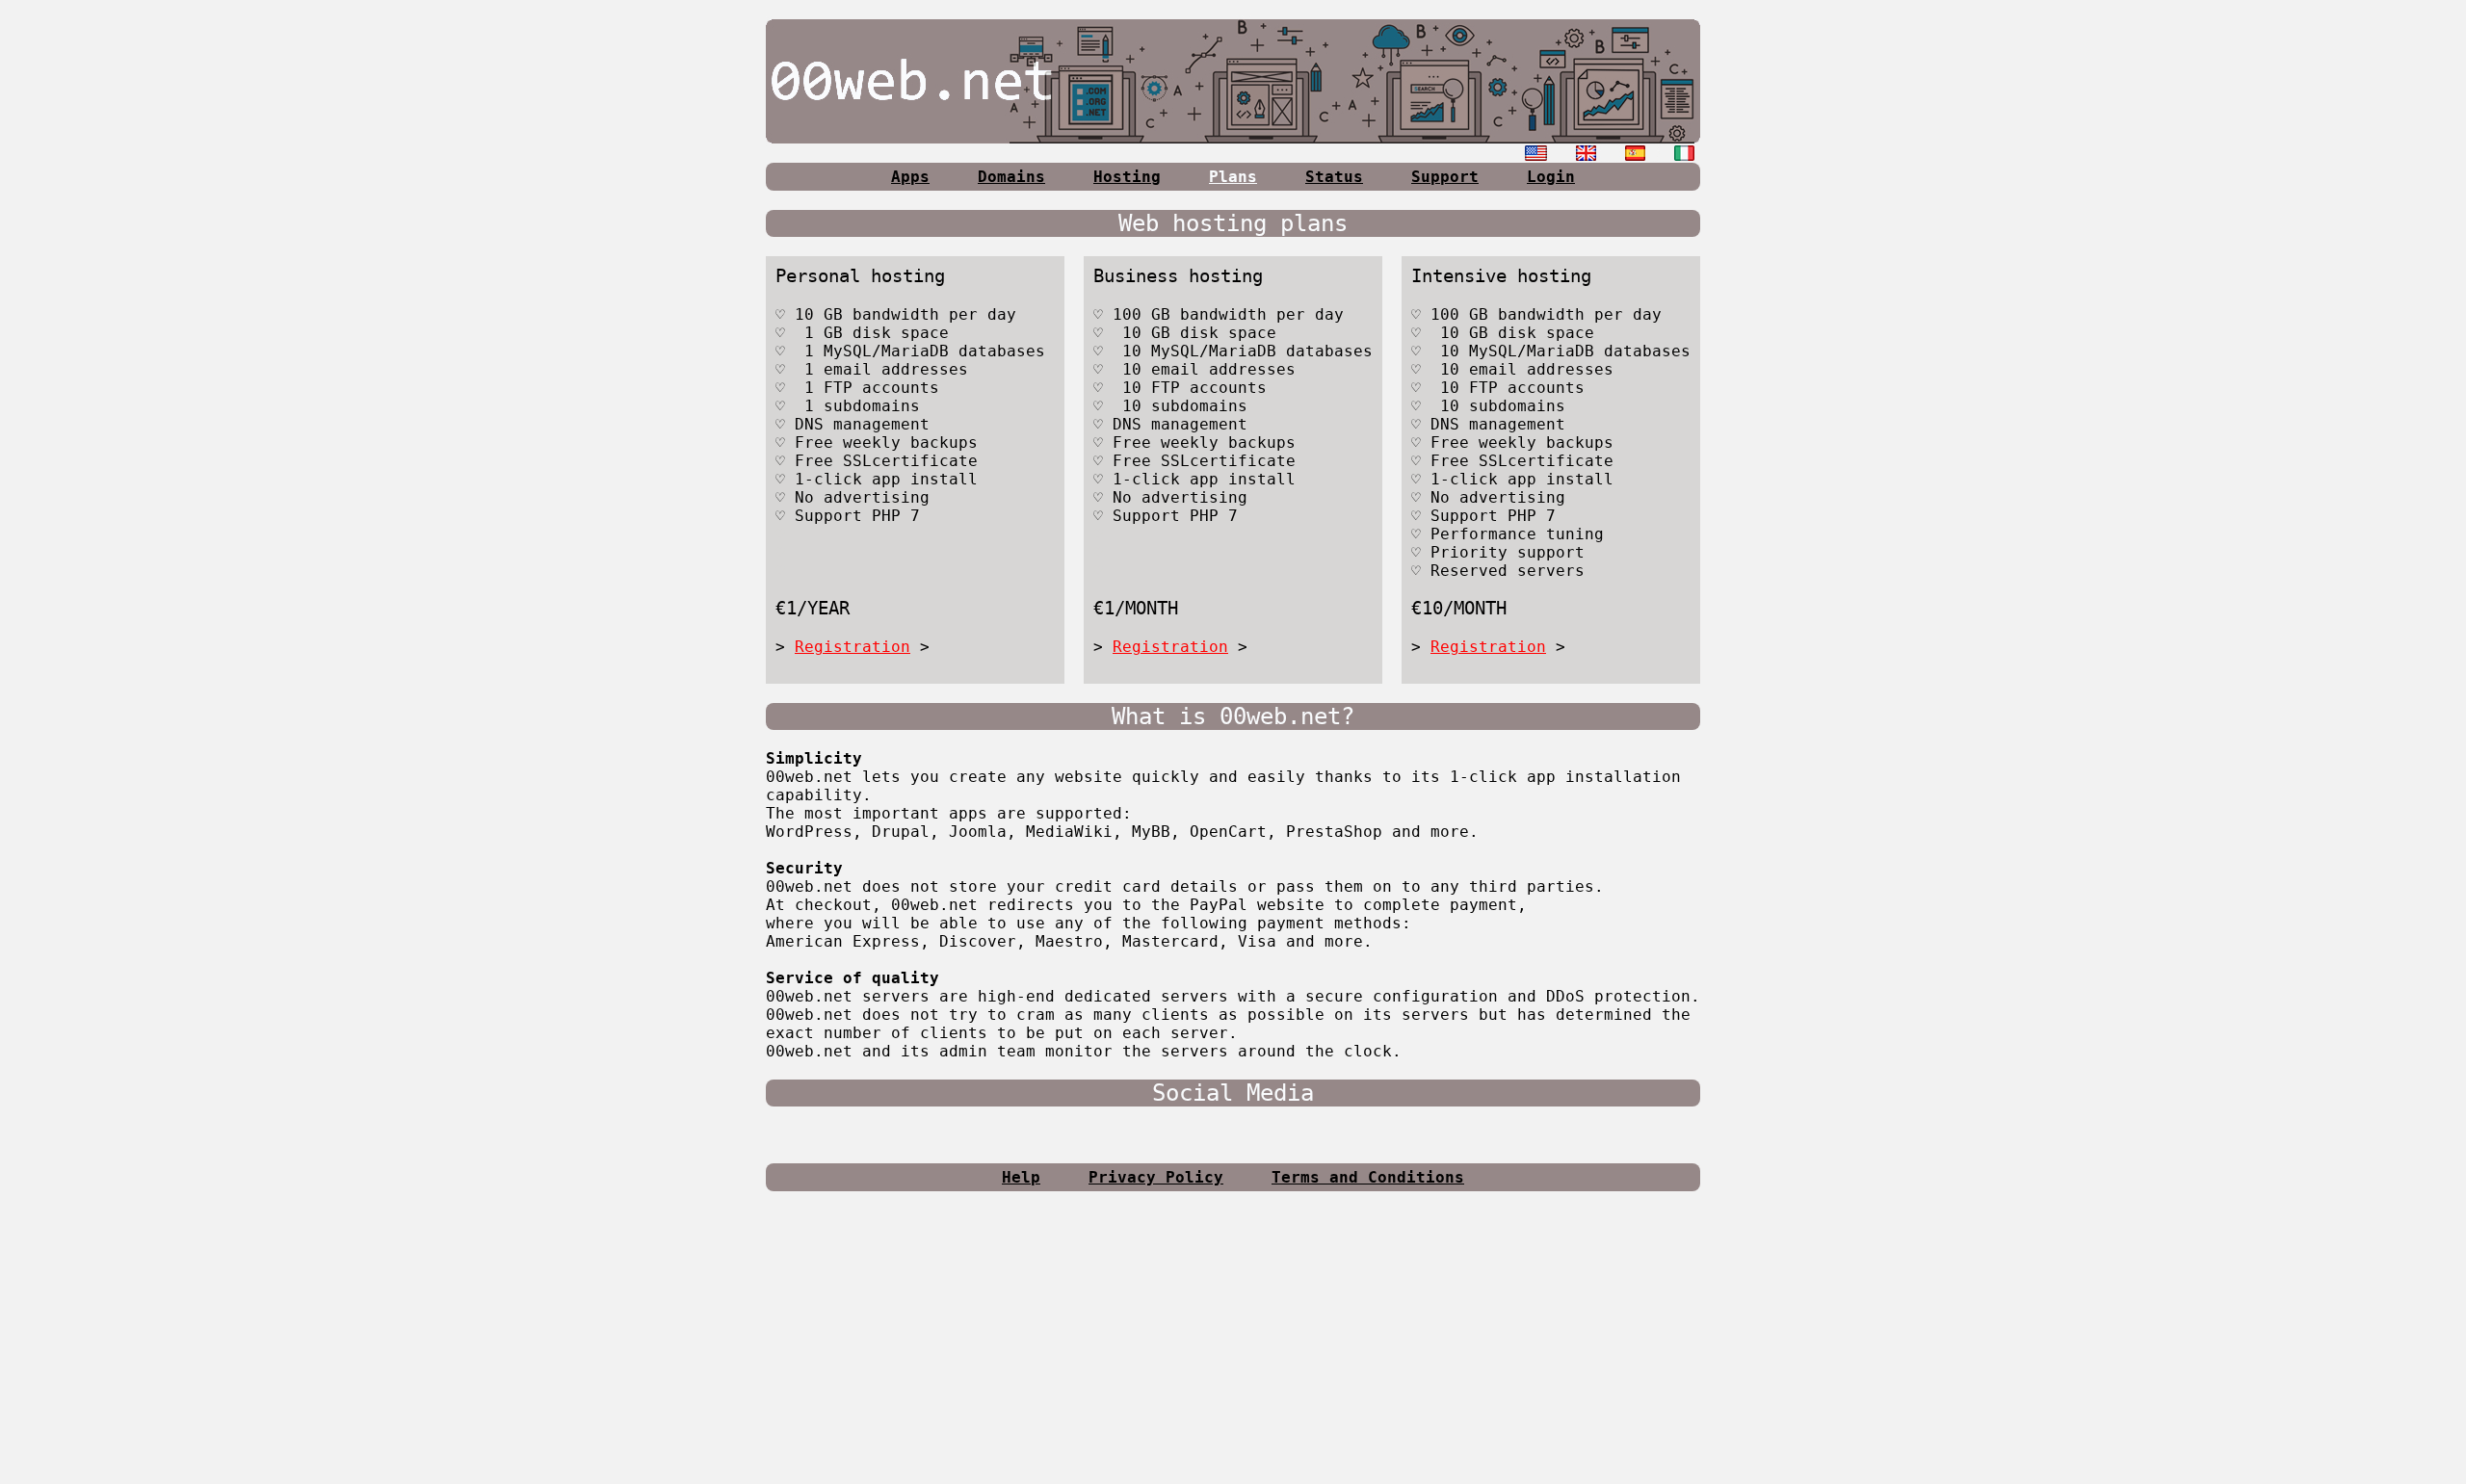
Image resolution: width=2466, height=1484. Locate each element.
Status (1334, 177)
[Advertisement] (1233, 1345)
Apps (910, 177)
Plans (1233, 177)
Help (1021, 1177)
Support (1445, 177)
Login (1551, 177)
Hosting (1127, 177)
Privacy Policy (1156, 1177)
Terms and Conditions (1368, 1177)
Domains (1011, 177)
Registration (853, 647)
